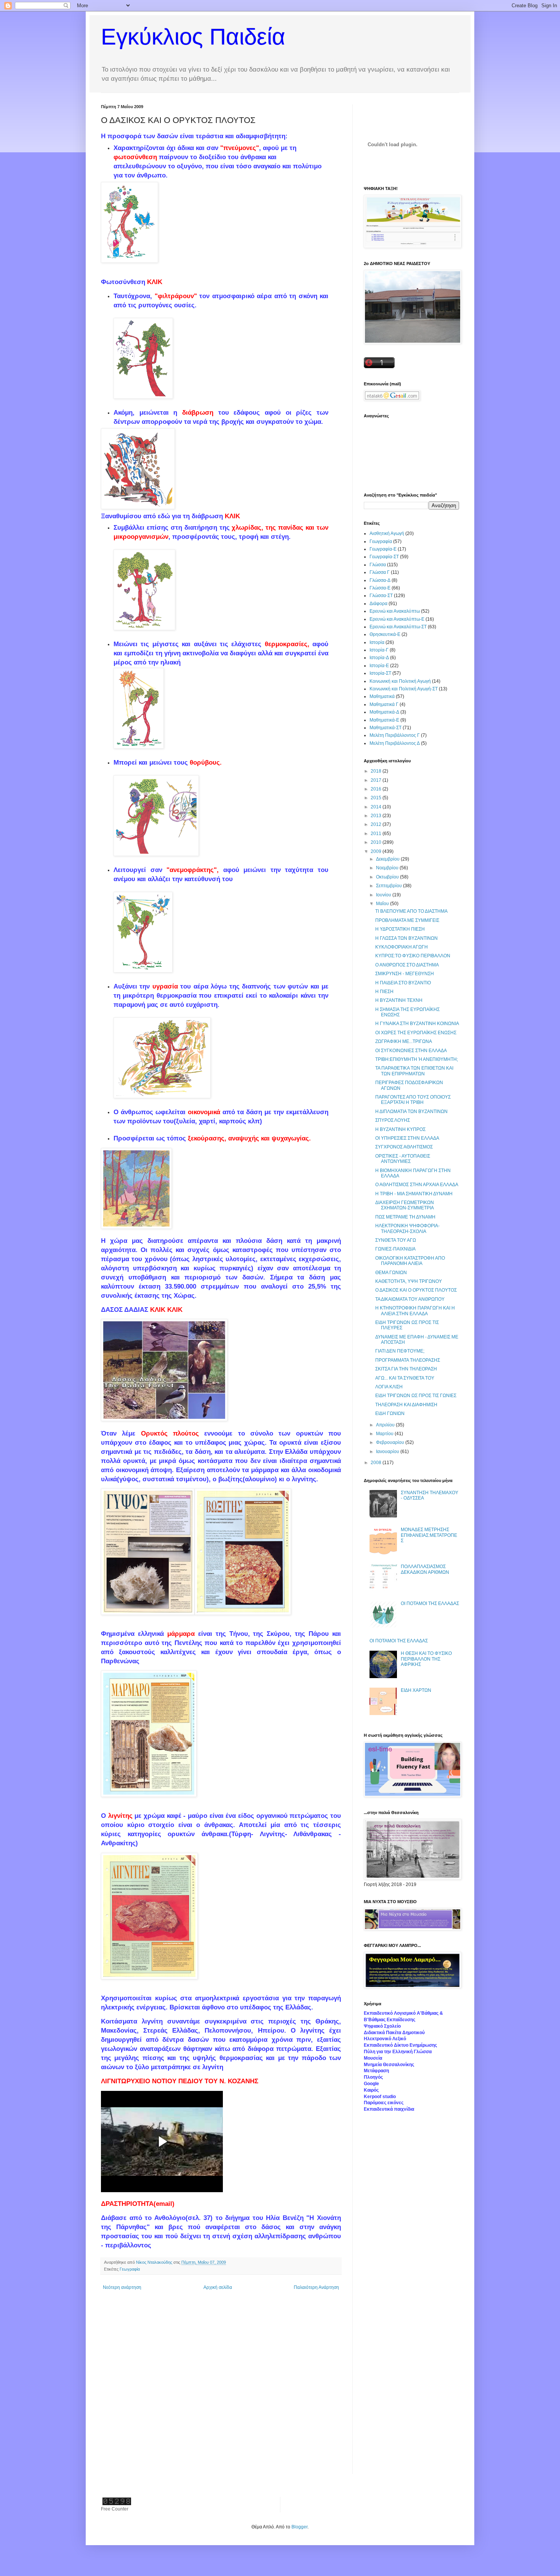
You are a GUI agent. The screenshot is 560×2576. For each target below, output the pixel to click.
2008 (377, 1463)
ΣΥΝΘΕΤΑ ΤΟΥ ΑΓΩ (396, 1240)
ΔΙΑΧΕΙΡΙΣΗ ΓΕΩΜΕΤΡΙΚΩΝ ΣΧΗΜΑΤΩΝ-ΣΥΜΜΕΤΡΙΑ (405, 1205)
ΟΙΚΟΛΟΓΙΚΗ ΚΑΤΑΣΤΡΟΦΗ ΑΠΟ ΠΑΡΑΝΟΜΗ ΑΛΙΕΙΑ (410, 1261)
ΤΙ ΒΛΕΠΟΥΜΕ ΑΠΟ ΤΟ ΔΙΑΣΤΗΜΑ (411, 911)
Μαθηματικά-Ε (384, 720)
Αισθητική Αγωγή (387, 533)
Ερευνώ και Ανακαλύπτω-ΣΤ (398, 627)
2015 (377, 798)
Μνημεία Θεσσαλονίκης (389, 2065)
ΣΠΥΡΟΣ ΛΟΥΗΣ (393, 1120)
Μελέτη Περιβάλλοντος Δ (395, 743)
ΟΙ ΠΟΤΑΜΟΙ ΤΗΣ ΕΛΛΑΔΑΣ (430, 1603)
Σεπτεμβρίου (390, 886)
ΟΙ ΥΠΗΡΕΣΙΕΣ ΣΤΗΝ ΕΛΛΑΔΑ (407, 1138)
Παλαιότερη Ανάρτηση (316, 2287)
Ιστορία (377, 642)
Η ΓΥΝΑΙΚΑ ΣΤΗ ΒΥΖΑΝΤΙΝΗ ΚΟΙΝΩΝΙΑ (417, 1024)
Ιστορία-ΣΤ (380, 673)
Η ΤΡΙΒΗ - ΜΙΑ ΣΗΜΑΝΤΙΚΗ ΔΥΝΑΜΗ (414, 1194)
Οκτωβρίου (388, 877)
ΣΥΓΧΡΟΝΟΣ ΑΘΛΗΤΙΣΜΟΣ (404, 1147)
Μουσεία (373, 2058)
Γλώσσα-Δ (380, 580)
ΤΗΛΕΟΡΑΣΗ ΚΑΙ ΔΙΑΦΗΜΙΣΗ (406, 1405)
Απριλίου (386, 1425)
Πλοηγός (373, 2077)
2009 (377, 851)
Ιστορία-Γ (379, 650)
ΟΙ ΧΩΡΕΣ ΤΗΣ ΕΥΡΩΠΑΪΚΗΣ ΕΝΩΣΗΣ (416, 1033)
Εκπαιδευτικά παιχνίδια (389, 2109)
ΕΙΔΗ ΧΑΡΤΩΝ (416, 1690)
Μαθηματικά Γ (384, 704)
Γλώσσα (378, 565)
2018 (377, 771)
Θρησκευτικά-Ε (385, 634)
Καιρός (371, 2090)
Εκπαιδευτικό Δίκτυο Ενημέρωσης (400, 2045)
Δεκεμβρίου (388, 859)
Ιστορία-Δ (379, 658)
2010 (377, 842)
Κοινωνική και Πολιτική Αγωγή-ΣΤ (404, 689)
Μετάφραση (376, 2071)
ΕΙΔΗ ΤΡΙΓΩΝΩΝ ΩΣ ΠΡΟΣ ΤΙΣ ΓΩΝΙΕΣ (416, 1396)
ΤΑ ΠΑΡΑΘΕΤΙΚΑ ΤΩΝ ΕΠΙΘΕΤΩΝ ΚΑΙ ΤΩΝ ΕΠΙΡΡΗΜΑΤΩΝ (414, 1071)
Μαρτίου (385, 1434)
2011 (377, 834)
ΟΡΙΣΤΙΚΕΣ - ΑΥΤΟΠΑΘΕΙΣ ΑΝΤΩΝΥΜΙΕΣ (403, 1159)
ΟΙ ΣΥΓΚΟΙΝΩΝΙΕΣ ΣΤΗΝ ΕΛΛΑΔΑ (411, 1051)
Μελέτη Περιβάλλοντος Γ (395, 735)
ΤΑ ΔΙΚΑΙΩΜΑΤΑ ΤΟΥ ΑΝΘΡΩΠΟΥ (410, 1299)
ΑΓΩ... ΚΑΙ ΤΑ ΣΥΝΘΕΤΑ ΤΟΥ (405, 1378)
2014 (377, 807)
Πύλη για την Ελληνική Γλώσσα (398, 2052)
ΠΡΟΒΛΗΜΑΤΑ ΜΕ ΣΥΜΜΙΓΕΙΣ (407, 920)
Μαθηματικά (382, 696)
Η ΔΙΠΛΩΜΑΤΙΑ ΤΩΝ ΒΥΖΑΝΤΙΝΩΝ (411, 1112)
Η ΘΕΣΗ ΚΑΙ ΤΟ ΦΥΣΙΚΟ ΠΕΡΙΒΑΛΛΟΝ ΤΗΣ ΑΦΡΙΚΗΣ (426, 1659)
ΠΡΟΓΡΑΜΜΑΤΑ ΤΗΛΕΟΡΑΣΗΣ (408, 1360)
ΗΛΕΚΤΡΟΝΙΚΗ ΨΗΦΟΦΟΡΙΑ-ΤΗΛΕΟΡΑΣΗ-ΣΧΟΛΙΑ (407, 1228)
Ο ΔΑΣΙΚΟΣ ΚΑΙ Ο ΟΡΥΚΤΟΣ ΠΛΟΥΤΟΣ (416, 1290)
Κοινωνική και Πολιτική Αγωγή (400, 681)
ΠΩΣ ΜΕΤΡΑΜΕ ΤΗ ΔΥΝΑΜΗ (405, 1217)
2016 (377, 789)
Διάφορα (378, 604)
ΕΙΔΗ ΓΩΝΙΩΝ (390, 1413)
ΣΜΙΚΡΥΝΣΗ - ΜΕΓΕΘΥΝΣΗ (405, 974)
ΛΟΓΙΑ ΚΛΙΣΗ (389, 1387)
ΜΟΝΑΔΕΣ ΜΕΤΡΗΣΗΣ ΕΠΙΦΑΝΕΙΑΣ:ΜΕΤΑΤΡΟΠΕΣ (429, 1535)
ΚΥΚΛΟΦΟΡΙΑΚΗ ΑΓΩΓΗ (402, 947)
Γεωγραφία (130, 2269)
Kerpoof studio (380, 2097)
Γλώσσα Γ (380, 572)
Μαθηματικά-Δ (384, 712)
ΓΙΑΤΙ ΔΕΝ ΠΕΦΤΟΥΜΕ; (400, 1351)
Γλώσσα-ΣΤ (381, 596)
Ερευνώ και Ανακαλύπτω (395, 611)
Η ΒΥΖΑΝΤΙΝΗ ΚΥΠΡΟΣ (400, 1129)
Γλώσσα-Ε (380, 588)
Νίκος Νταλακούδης (155, 2262)
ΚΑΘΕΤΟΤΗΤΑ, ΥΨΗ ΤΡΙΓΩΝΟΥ (409, 1281)
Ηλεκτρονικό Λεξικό (385, 2039)
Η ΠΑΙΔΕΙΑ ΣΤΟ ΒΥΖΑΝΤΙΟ (403, 983)
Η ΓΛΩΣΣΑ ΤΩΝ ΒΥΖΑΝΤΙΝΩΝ (406, 938)
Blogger (299, 2527)
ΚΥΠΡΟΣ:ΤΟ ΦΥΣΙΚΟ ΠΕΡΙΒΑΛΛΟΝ (413, 956)
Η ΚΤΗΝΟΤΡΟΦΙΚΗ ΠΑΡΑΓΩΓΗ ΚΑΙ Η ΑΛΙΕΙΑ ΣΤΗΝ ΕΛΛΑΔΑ (415, 1311)
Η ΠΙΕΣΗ (384, 992)
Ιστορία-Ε (379, 666)
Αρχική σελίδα (218, 2287)
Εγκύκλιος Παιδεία (193, 37)
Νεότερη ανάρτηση (122, 2287)
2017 (377, 780)
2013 (377, 816)
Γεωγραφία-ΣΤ (384, 557)
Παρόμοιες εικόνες (384, 2103)
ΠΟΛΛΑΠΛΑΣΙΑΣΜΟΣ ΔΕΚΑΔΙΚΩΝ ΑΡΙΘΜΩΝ (425, 1569)
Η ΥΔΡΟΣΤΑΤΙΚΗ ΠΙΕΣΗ (400, 929)
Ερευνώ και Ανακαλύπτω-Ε (397, 619)
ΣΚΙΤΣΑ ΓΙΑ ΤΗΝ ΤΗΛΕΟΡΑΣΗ (406, 1369)
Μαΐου (383, 904)
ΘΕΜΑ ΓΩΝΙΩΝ (391, 1273)
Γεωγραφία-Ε (383, 549)
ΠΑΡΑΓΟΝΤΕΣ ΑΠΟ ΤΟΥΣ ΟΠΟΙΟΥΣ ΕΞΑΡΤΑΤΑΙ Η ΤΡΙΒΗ (413, 1100)
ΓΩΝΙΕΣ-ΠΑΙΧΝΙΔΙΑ (395, 1249)
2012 (377, 824)
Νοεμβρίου (388, 868)
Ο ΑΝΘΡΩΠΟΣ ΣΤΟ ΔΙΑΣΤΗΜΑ (407, 965)
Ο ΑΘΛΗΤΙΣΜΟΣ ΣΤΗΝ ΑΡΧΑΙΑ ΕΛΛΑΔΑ (417, 1185)
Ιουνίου (384, 895)
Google (371, 2084)
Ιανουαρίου (388, 1452)
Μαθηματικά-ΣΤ (386, 728)
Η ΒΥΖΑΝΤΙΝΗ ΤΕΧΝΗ (399, 1000)
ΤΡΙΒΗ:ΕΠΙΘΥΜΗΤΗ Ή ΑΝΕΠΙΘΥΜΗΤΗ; (417, 1059)
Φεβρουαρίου (391, 1442)
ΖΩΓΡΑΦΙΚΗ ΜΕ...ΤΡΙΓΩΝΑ (404, 1041)
